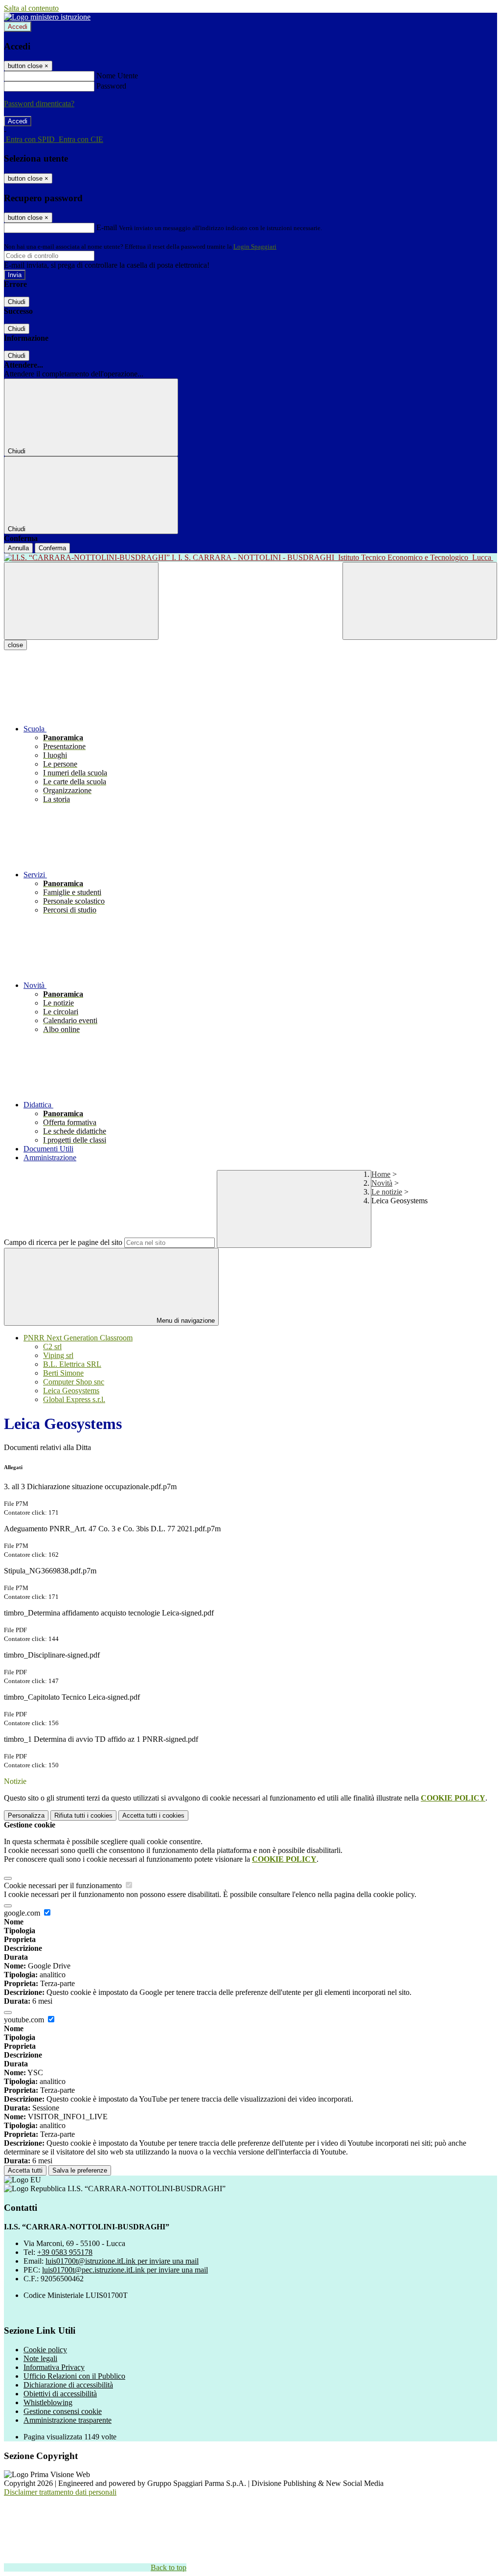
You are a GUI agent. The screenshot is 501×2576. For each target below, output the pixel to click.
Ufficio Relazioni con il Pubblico (74, 2376)
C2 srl (52, 1347)
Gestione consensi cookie (63, 2411)
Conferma (52, 548)
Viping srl (58, 1355)
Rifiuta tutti (83, 1815)
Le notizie (387, 1192)
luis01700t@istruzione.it (122, 2261)
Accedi (18, 27)
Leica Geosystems (71, 1391)
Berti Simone (63, 1373)
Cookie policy (45, 2350)
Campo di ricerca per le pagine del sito (63, 1242)
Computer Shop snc (74, 1382)
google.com (23, 1913)
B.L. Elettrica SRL (72, 1364)
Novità (382, 1183)
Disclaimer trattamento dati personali (60, 2492)
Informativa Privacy (54, 2367)
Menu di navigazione (185, 1321)
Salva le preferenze (80, 2170)
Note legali (40, 2358)
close (15, 645)
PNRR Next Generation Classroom (78, 1338)
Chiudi (17, 302)
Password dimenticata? (39, 104)
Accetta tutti (153, 1815)
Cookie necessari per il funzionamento (64, 1885)
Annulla (18, 548)
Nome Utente (117, 76)
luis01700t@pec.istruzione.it (125, 2270)
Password (111, 86)
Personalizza (26, 1815)
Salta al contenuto (31, 8)
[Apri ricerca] (420, 601)
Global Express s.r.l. (74, 1399)
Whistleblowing (48, 2402)
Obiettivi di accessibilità (60, 2394)
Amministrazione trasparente (68, 2420)
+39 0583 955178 (65, 2252)
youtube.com (25, 2020)
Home (381, 1174)
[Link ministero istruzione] (47, 17)
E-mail (107, 227)
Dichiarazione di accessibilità (68, 2385)
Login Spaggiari (255, 246)
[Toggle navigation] (81, 601)
